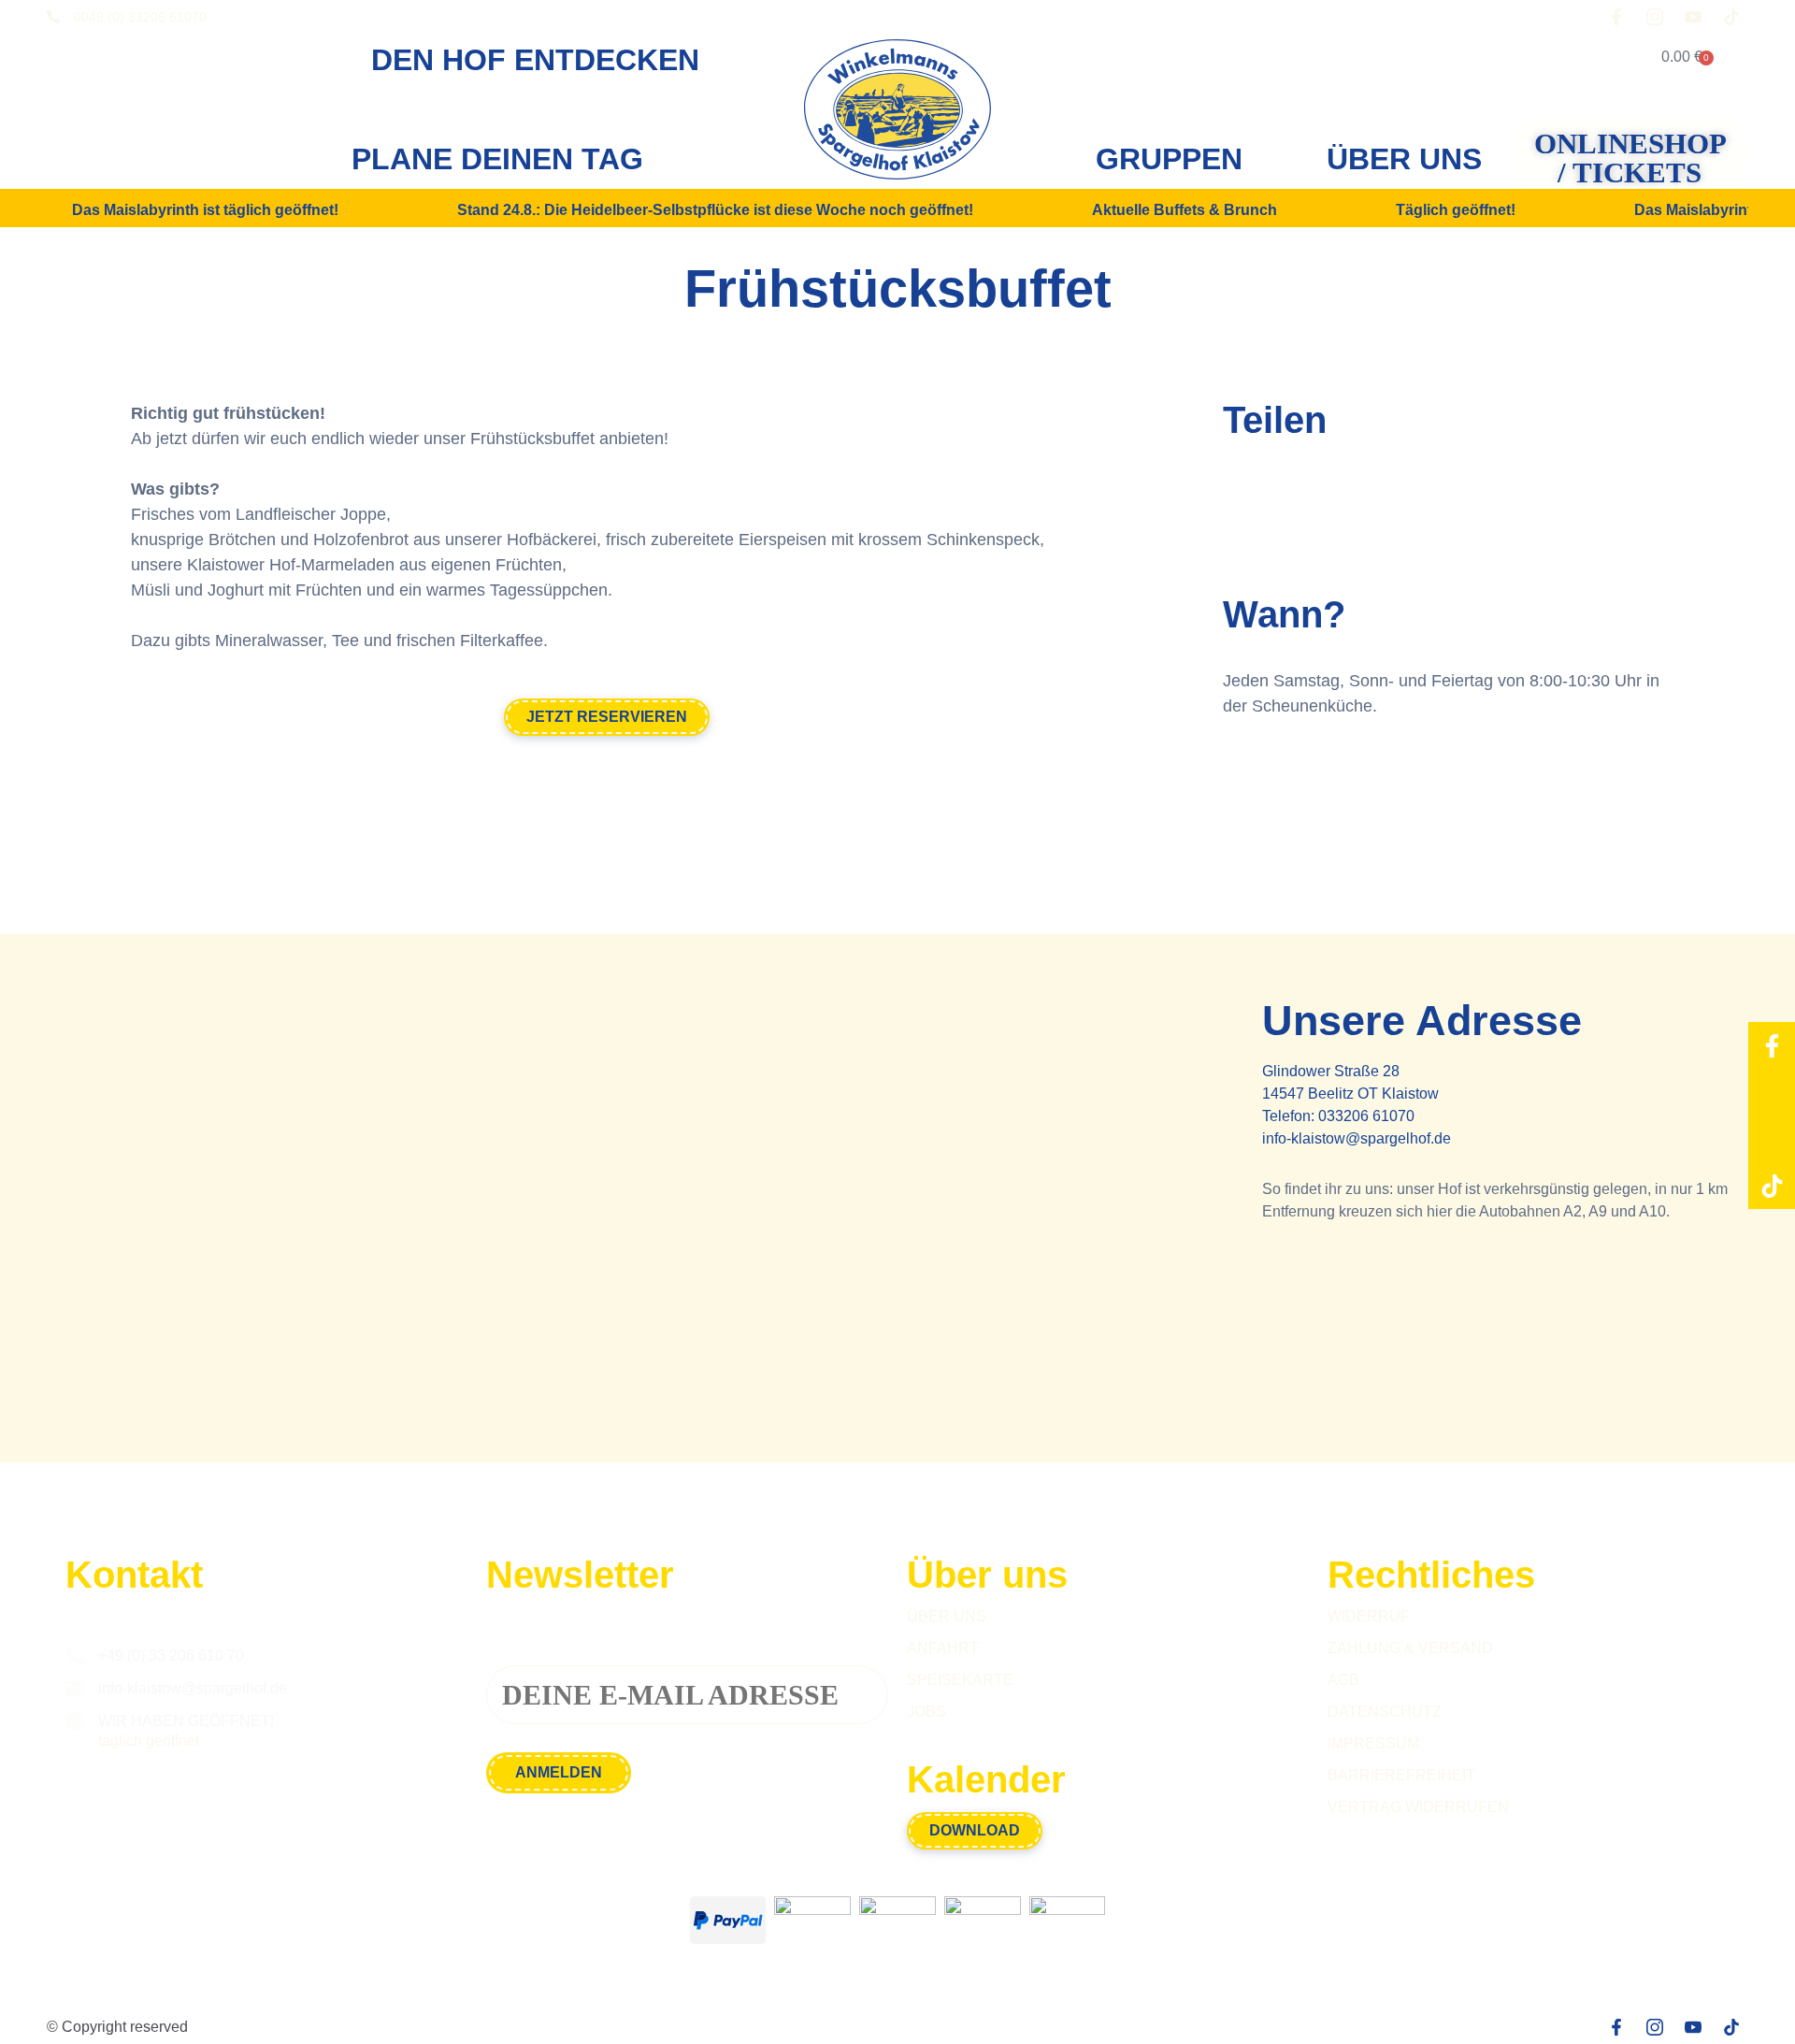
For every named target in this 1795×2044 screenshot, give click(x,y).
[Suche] (1581, 57)
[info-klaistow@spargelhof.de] (75, 1689)
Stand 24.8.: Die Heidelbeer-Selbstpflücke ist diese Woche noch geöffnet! (715, 210)
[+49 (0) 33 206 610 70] (75, 1656)
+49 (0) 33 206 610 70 (171, 1655)
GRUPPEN (1169, 159)
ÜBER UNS (1404, 159)
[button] (1244, 495)
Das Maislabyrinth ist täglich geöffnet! (205, 210)
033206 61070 (1366, 1116)
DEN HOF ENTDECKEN (535, 60)
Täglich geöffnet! (1456, 210)
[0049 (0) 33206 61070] (53, 17)
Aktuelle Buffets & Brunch (1185, 210)
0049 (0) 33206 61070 (140, 17)
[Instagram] (1772, 1092)
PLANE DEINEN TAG (497, 159)
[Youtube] (1772, 1139)
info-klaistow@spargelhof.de (1357, 1138)
